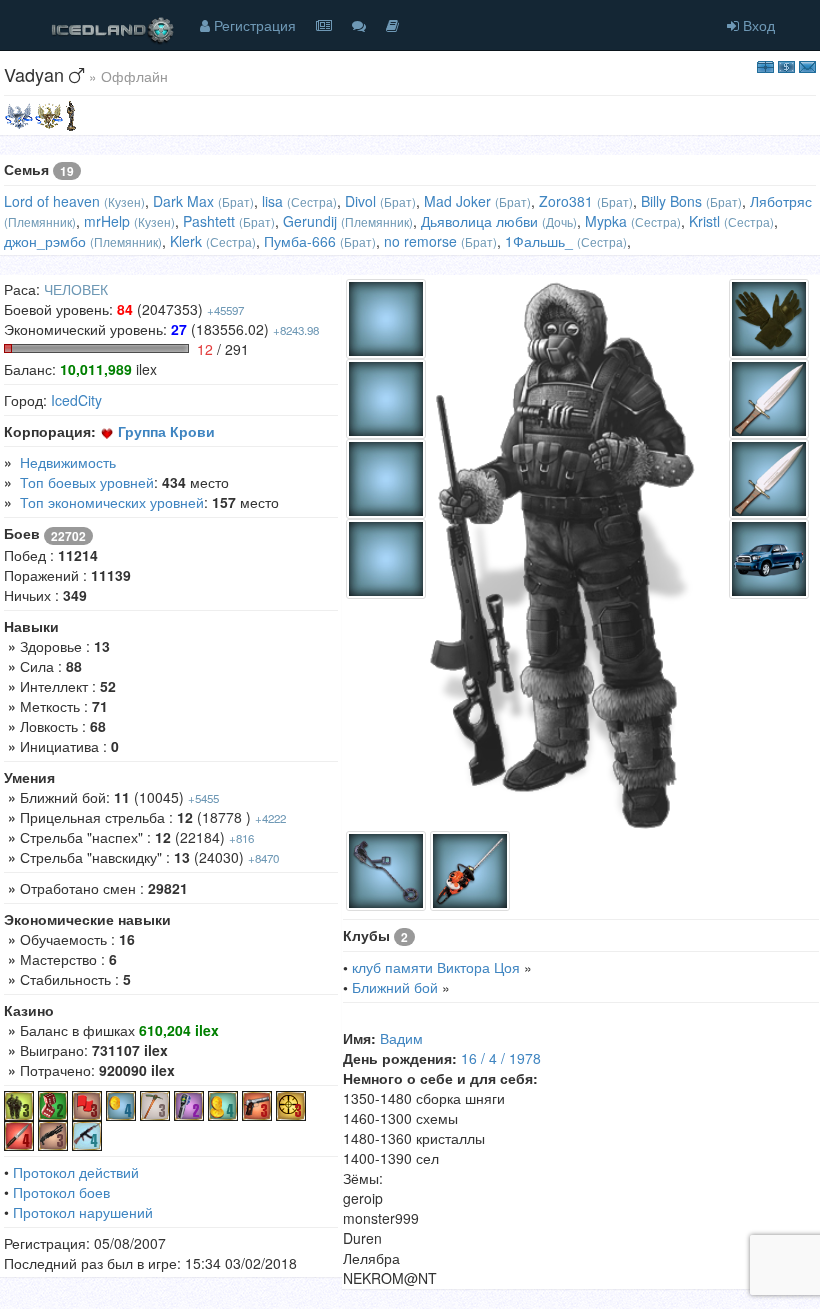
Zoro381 (566, 201)
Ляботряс (781, 201)
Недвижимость (68, 462)
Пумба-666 (300, 241)
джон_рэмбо (45, 241)
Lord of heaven (52, 201)
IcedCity (76, 400)
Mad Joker (457, 201)
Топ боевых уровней (87, 482)
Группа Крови (166, 431)
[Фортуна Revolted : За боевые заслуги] (71, 114)
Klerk (186, 241)
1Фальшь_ (539, 241)
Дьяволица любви (479, 221)
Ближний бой (395, 987)
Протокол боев (61, 1192)
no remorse (420, 241)
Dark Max (183, 201)
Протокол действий (76, 1172)
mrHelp (107, 221)
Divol (360, 201)
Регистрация (253, 25)
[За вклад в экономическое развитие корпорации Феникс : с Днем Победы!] (19, 114)
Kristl (704, 221)
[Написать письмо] (807, 65)
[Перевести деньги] (786, 65)
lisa (272, 201)
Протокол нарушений (83, 1212)
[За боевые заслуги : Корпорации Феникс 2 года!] (49, 114)
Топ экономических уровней (112, 502)
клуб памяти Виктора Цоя (436, 967)
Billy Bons (671, 201)
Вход (757, 25)
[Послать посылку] (765, 65)
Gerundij (310, 221)
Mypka (606, 221)
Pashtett (209, 221)
